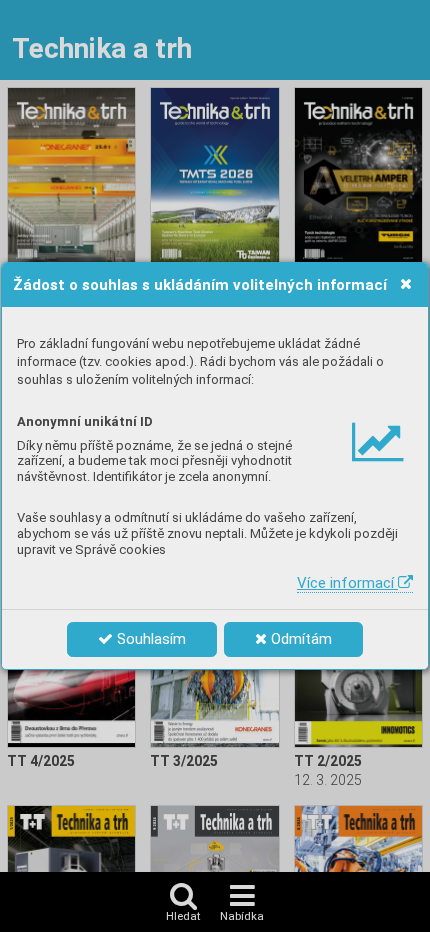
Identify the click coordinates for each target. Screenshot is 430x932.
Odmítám (299, 639)
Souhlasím (149, 639)
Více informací (347, 583)
